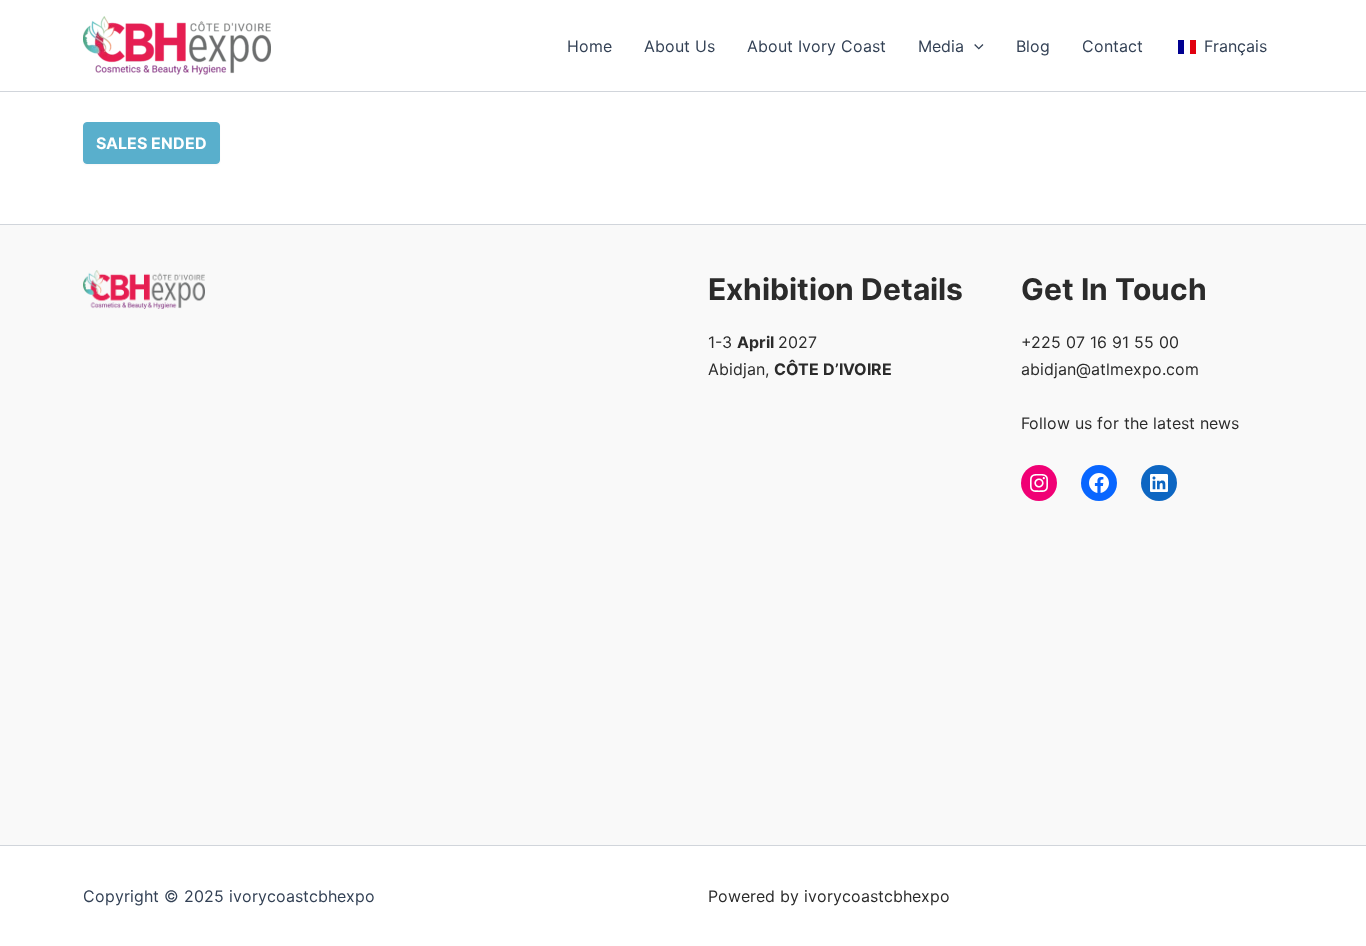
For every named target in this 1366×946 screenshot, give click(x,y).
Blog (1033, 46)
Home (589, 46)
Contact (1112, 46)
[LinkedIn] (1159, 483)
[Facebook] (1099, 483)
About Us (679, 46)
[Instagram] (1039, 483)
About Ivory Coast (816, 46)
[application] (974, 46)
